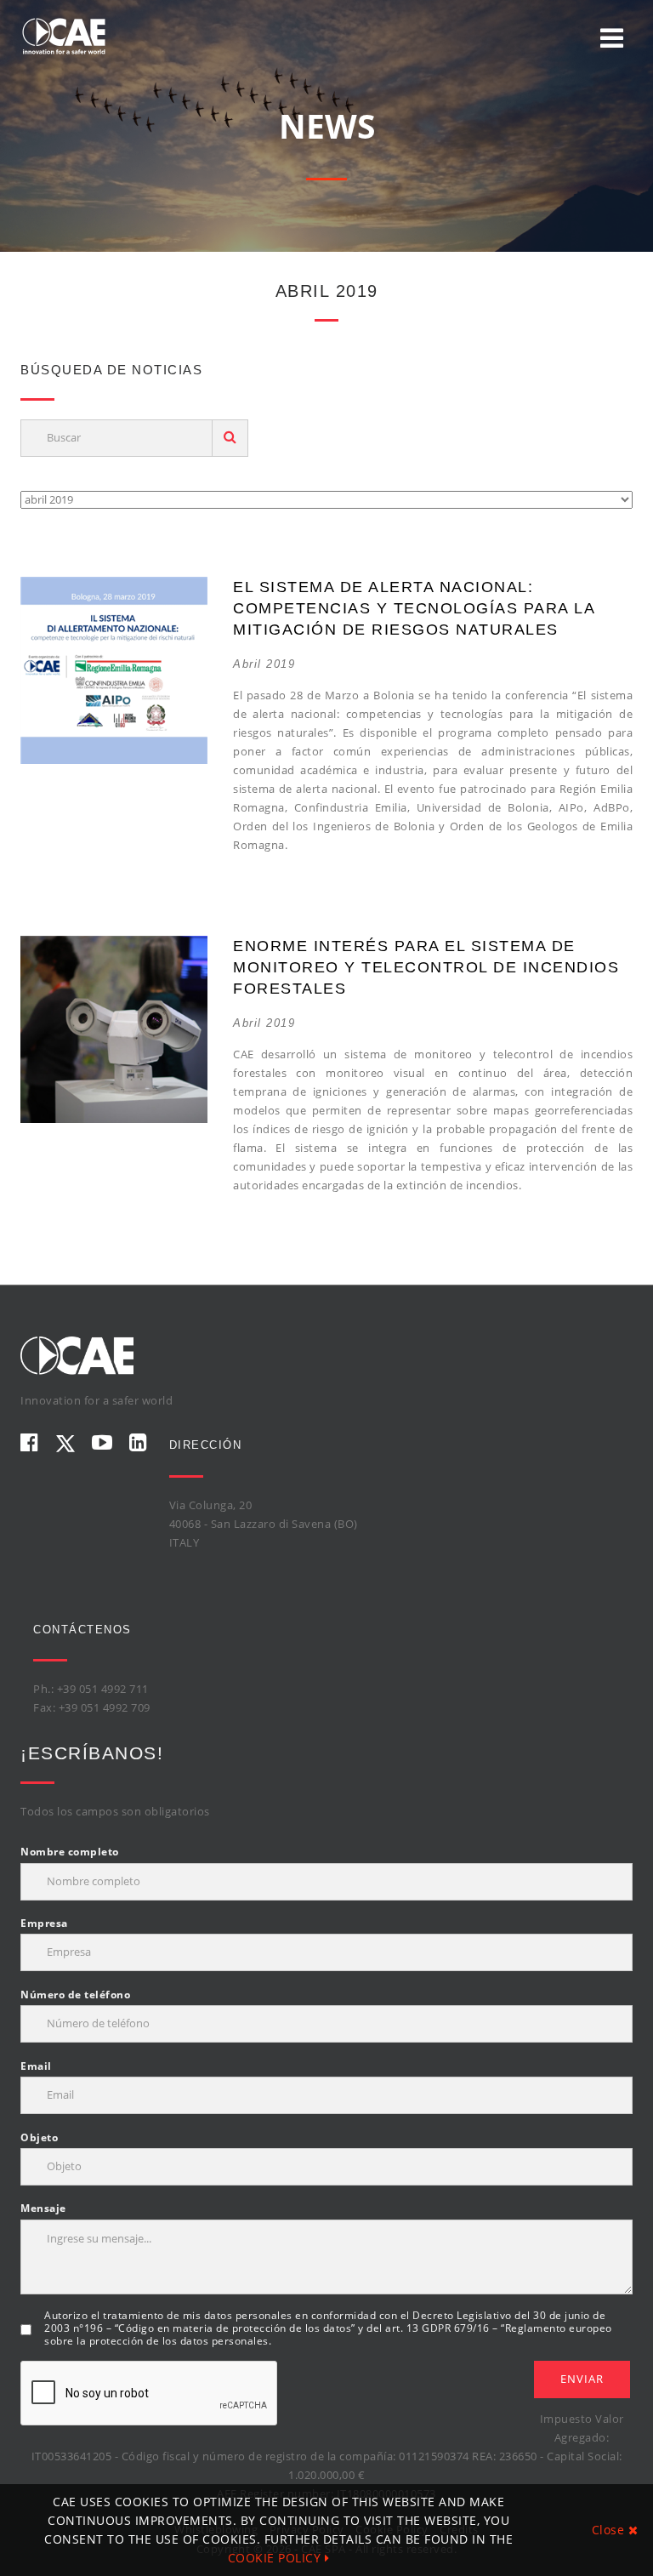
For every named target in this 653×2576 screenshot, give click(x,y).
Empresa (44, 1923)
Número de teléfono (75, 1995)
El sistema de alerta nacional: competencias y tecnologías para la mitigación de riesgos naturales (414, 608)
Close (610, 2530)
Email (36, 2066)
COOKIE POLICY (276, 2558)
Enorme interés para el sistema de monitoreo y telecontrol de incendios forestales (426, 967)
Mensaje (43, 2208)
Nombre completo (70, 1852)
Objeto (39, 2137)
